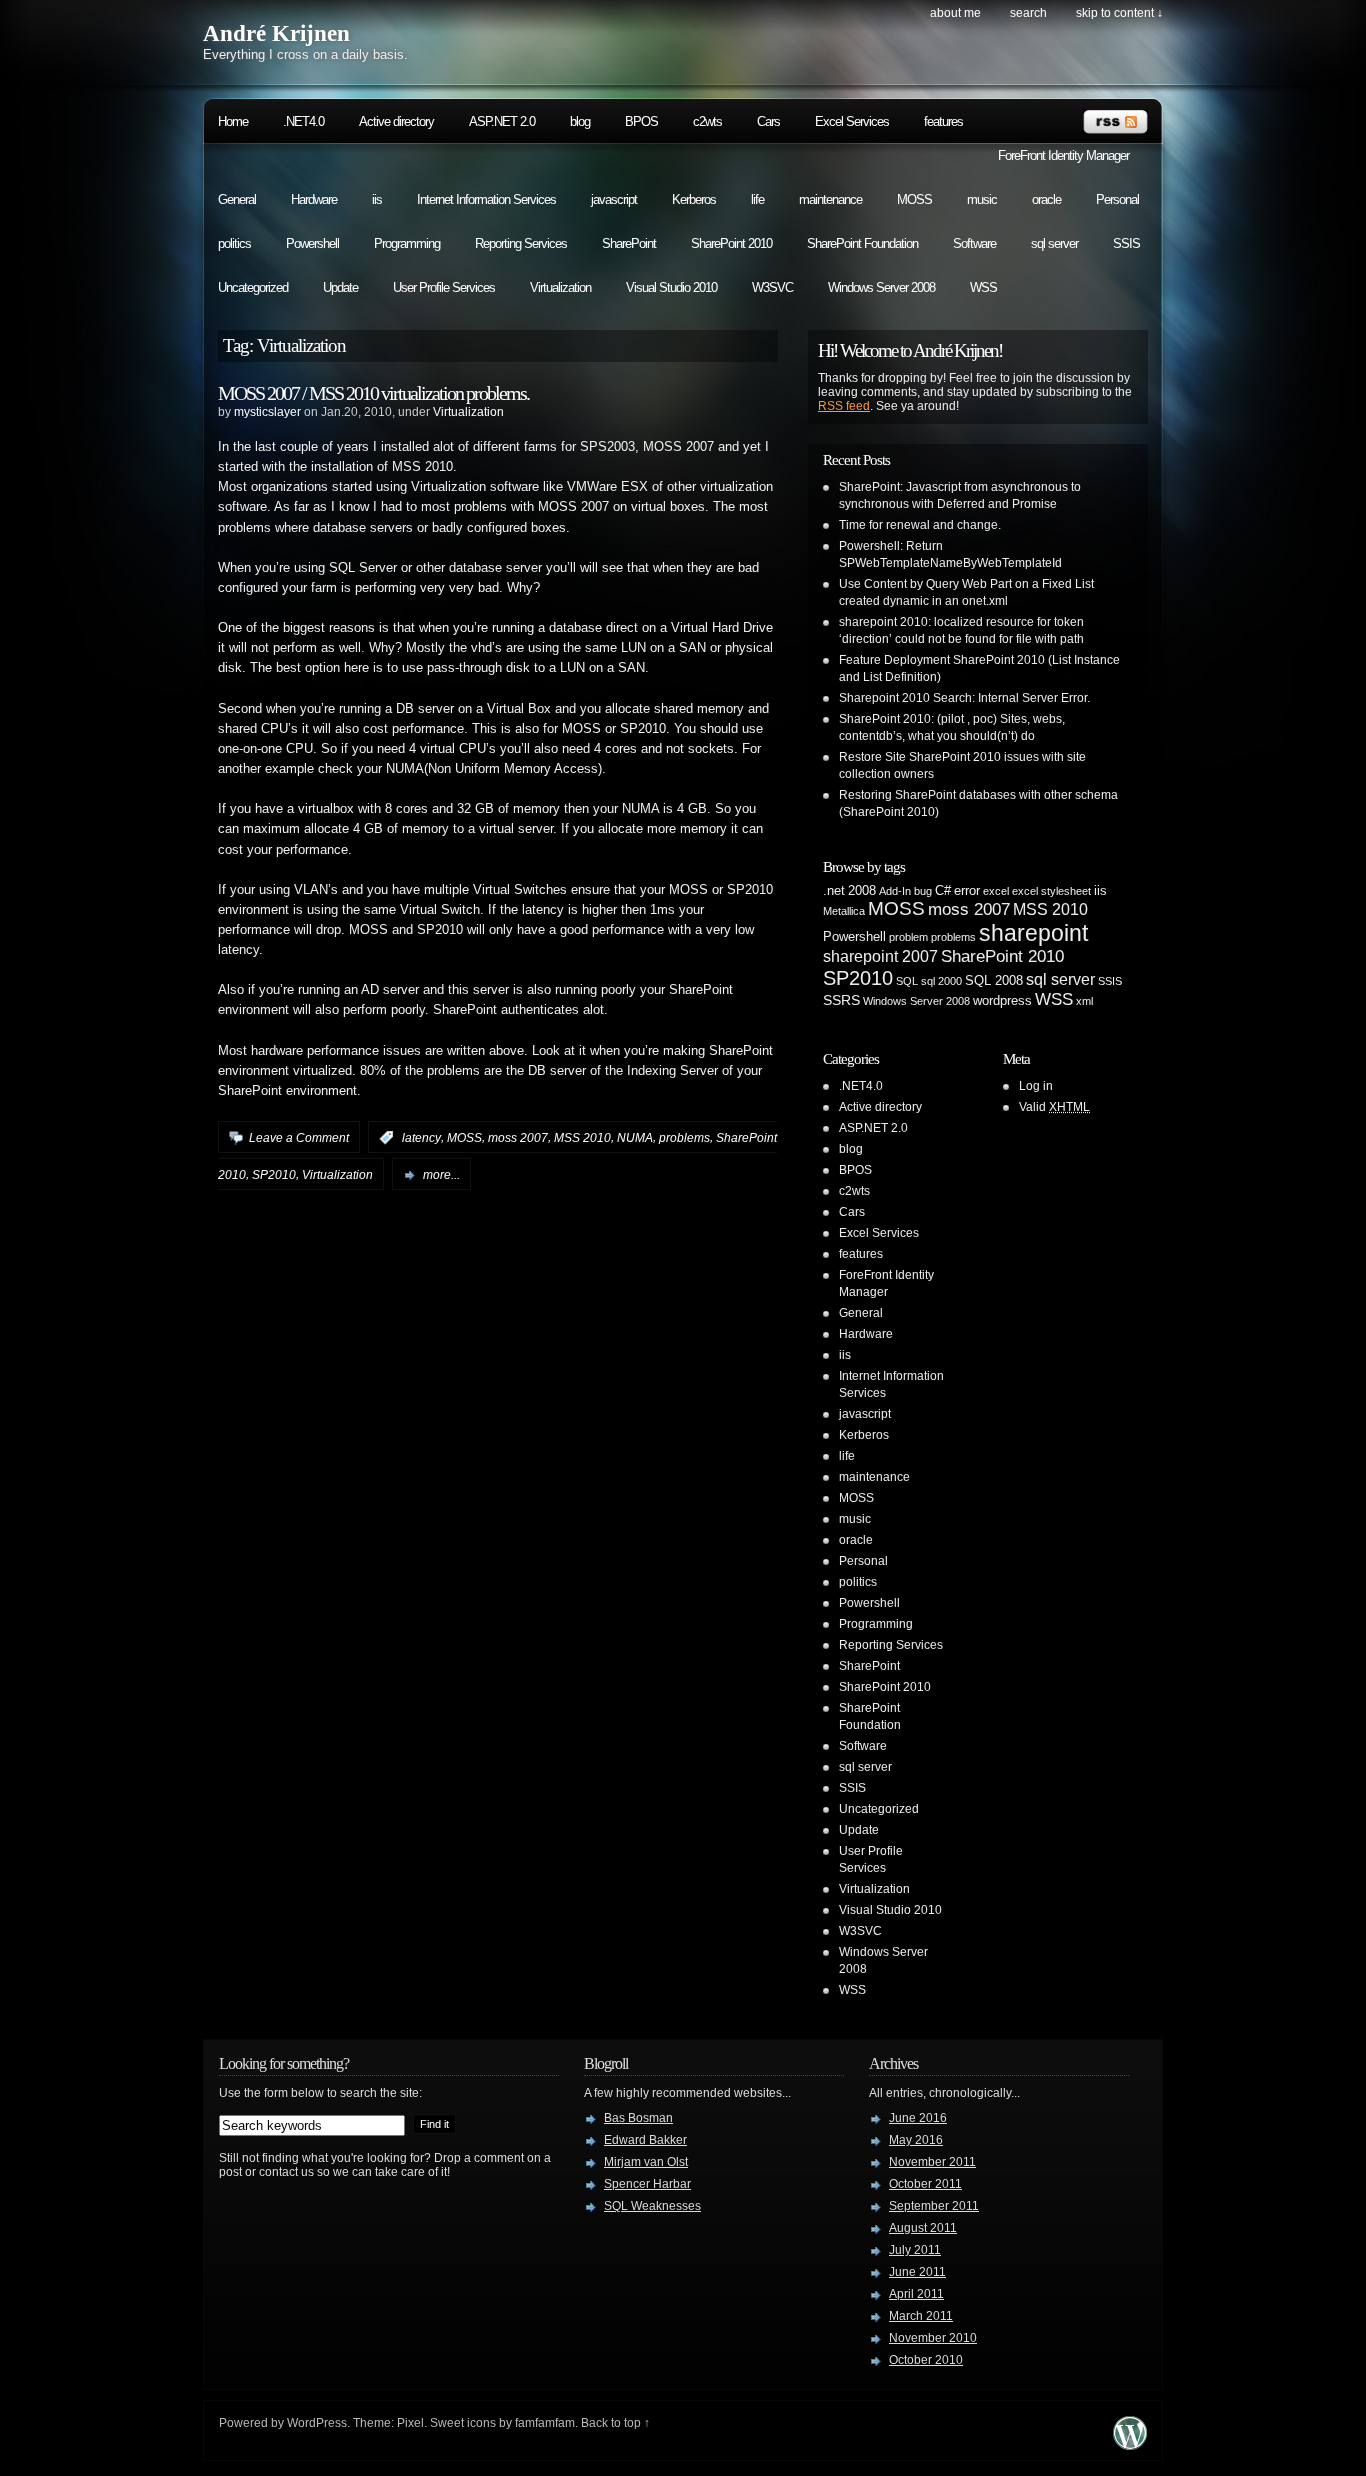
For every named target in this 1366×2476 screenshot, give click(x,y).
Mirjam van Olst (646, 2162)
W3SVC (772, 287)
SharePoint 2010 (731, 243)
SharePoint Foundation (862, 243)
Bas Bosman (638, 2118)
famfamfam (545, 2423)
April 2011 (916, 2294)
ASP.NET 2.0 (502, 121)
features (943, 121)
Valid (1054, 1107)
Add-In (895, 891)
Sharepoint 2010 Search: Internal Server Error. (964, 698)
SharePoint (629, 243)
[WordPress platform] (1130, 2444)
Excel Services (852, 121)
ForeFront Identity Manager (1063, 155)
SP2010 (274, 1175)
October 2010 (926, 2360)
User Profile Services (444, 287)
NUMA (635, 1138)
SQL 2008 (994, 981)
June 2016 (918, 2118)
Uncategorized (253, 287)
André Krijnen (276, 33)
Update (340, 287)
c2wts (707, 121)
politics (234, 243)
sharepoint (1033, 933)
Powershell (312, 243)
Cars (768, 121)
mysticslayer (267, 412)
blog (580, 121)
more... (441, 1175)
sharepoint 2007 (880, 956)
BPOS (641, 121)
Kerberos (694, 199)
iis (377, 199)
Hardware (314, 199)
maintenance (830, 199)
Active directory (396, 121)
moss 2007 (518, 1138)
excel (996, 891)
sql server (1054, 243)
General (237, 199)
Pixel (410, 2423)
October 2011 (925, 2184)
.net (834, 891)
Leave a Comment (299, 1138)
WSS (983, 287)
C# (943, 891)
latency (421, 1138)
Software (974, 243)
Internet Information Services (486, 199)
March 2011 (921, 2316)
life (757, 199)
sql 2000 (941, 981)
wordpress (1002, 1001)
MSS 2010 (582, 1138)
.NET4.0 (303, 121)
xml (1084, 1001)
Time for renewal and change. (920, 525)
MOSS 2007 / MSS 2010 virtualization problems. (373, 393)
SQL (907, 981)
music (982, 199)
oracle (1046, 199)
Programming (407, 243)
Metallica (844, 911)
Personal (1117, 199)
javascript (614, 199)
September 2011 (934, 2206)
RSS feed (844, 406)
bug (923, 891)
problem (908, 937)
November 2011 (932, 2162)
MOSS (914, 199)
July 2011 (915, 2250)
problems (684, 1138)
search (1028, 13)
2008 (862, 891)
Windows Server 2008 (881, 287)
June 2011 (917, 2272)
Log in (1036, 1086)
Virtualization (560, 287)
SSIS (1126, 243)
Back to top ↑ (615, 2423)
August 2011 (923, 2228)
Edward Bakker (645, 2140)
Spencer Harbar (647, 2184)
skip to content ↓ (1119, 13)
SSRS (841, 1000)
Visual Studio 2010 (671, 287)
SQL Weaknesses (652, 2206)
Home (233, 121)
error (967, 891)
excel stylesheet (1051, 891)
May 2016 (916, 2140)
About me (955, 13)
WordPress (317, 2423)
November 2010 (933, 2338)
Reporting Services (521, 243)
